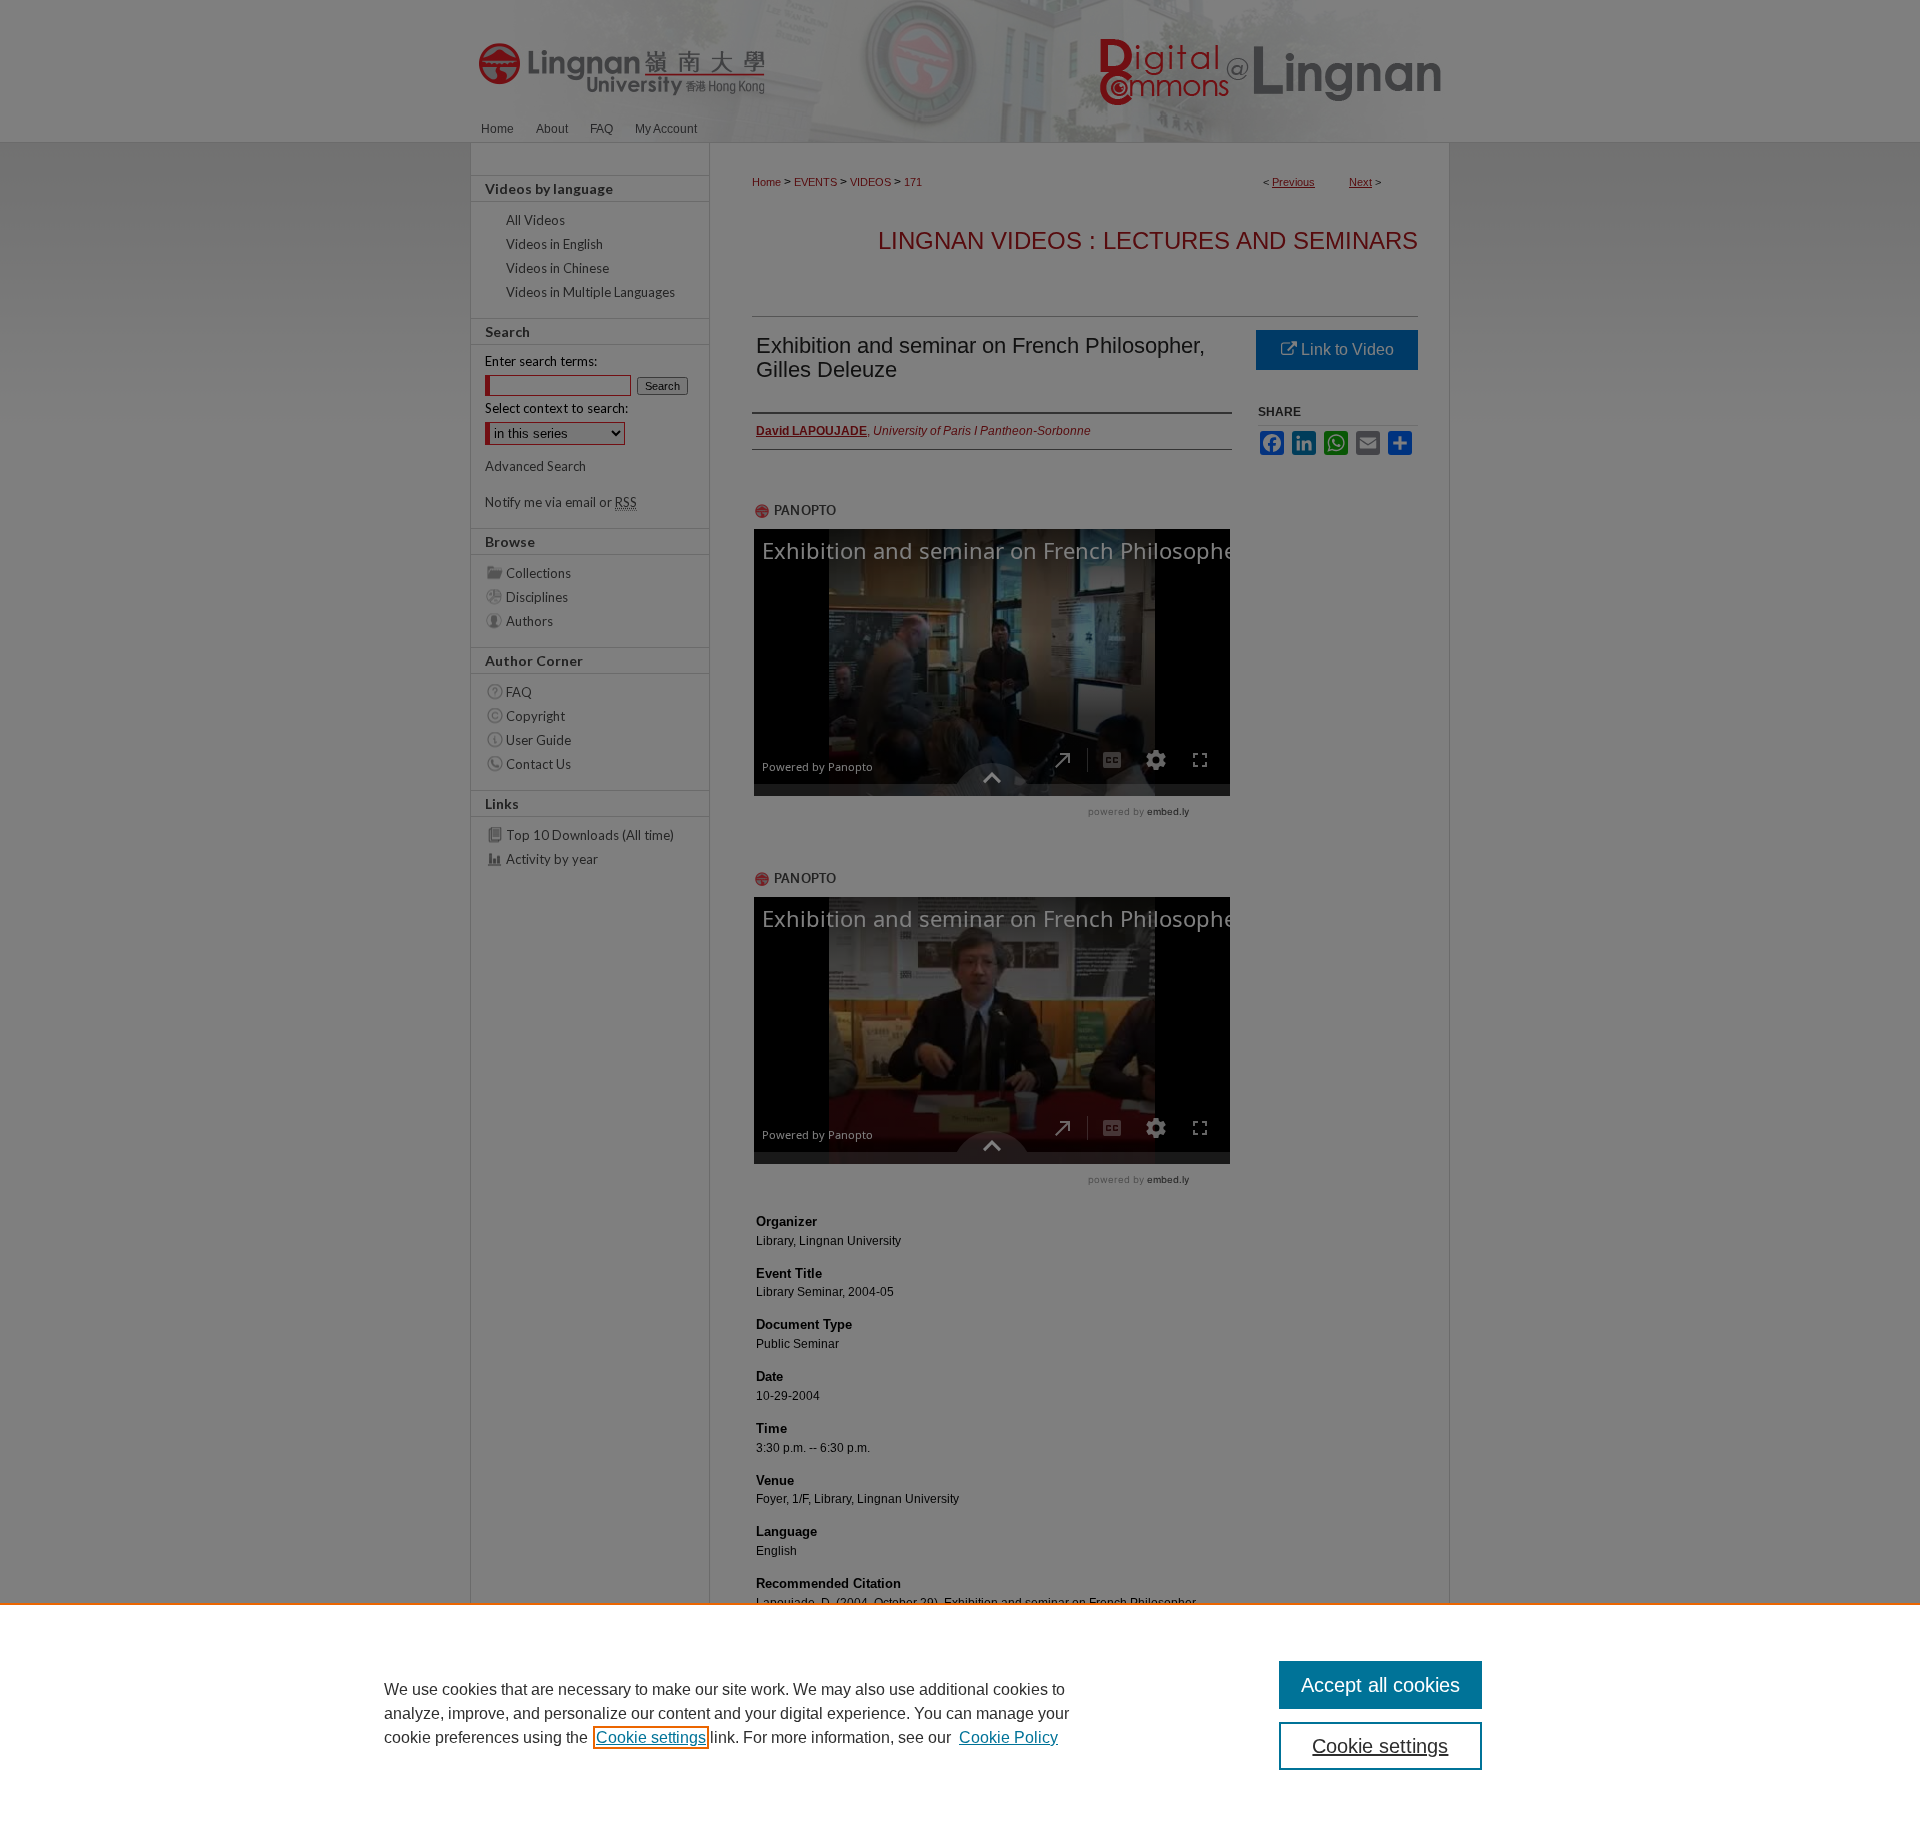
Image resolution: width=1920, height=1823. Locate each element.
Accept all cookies (1380, 1685)
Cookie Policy (1008, 1737)
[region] (960, 1713)
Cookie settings (651, 1737)
